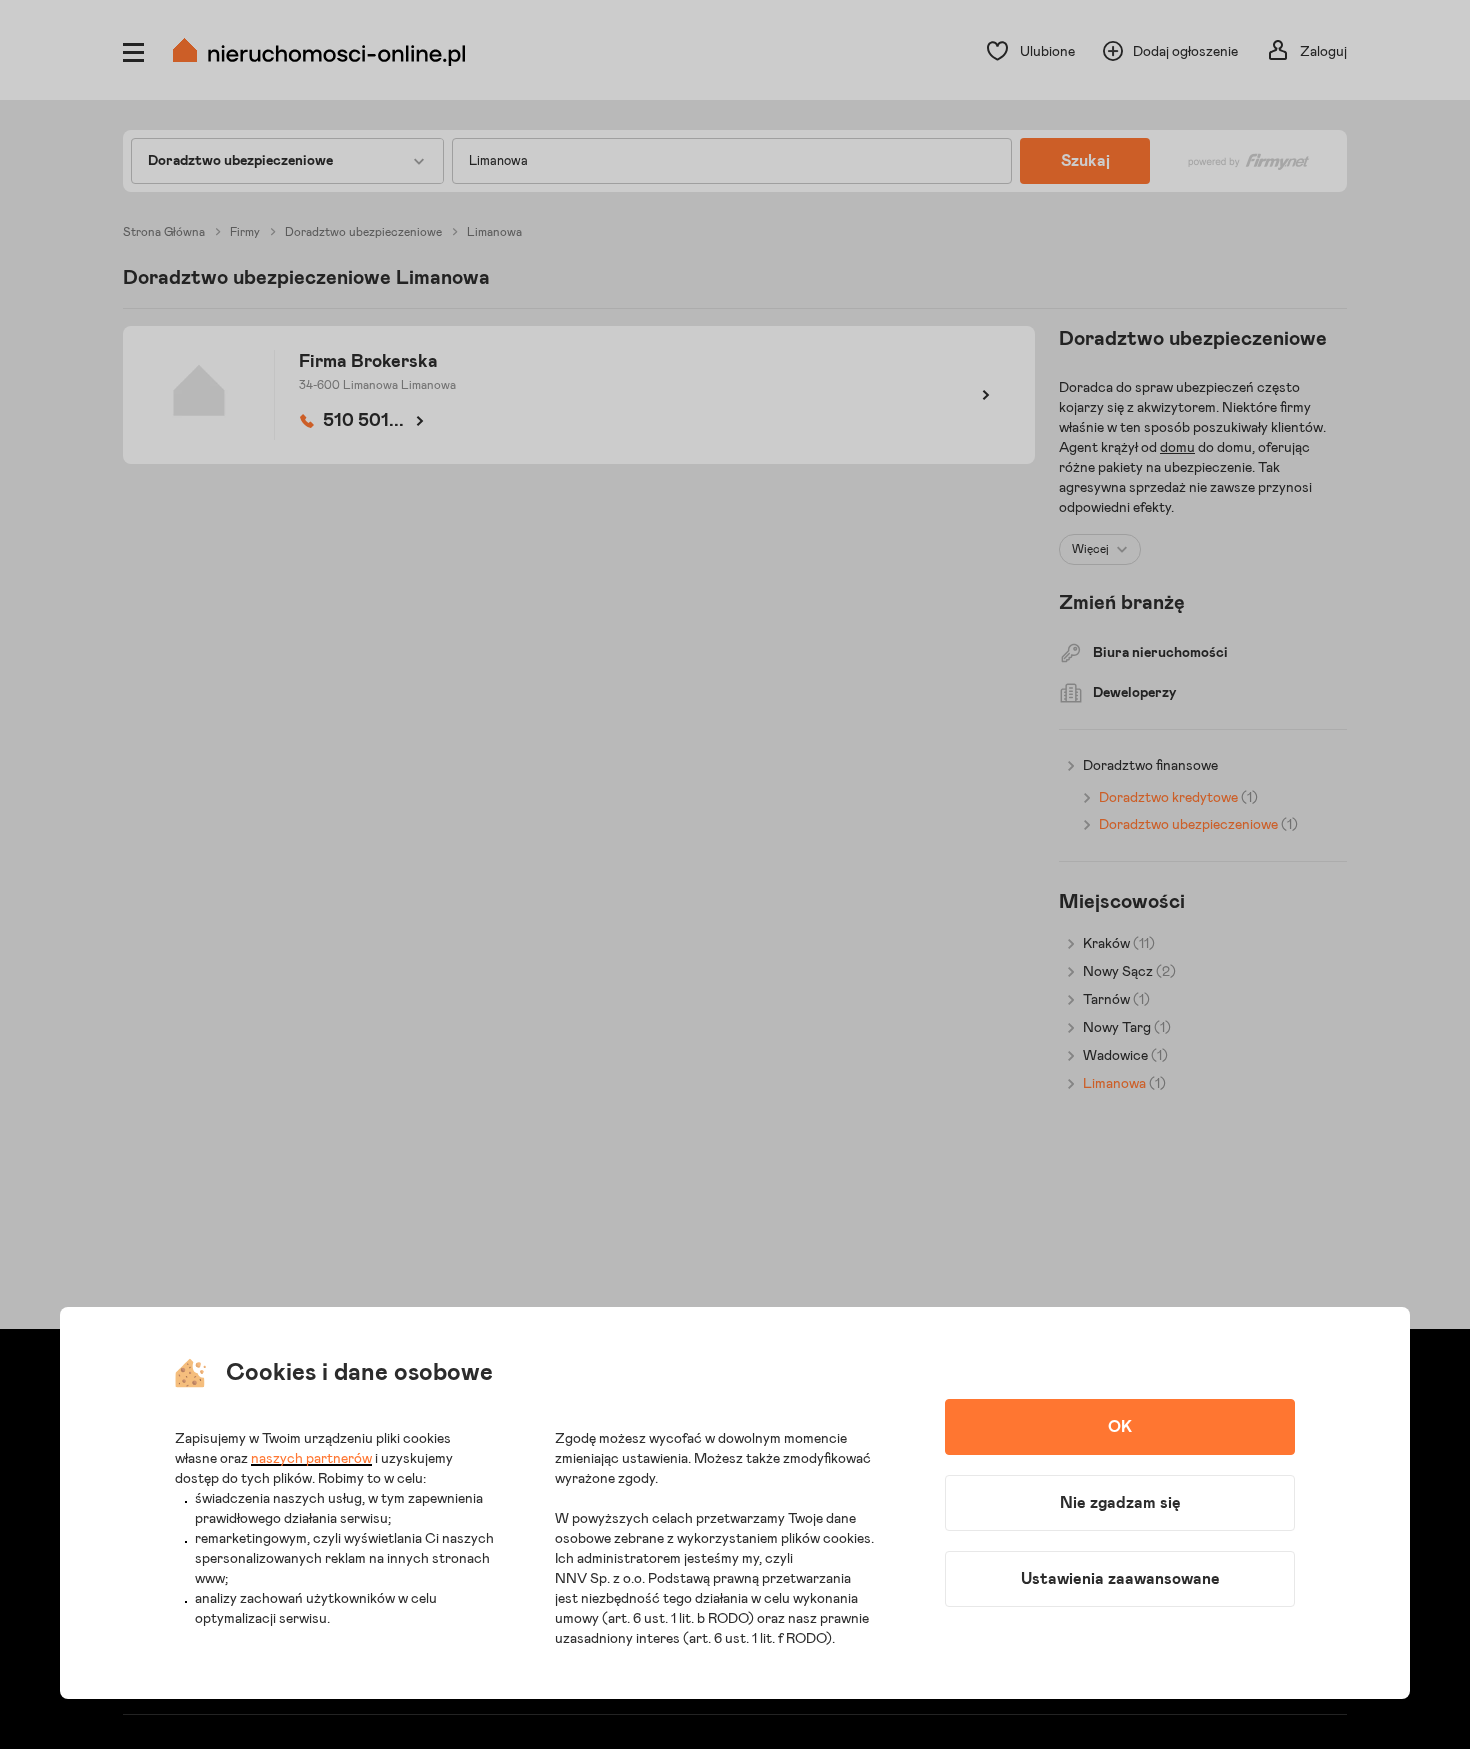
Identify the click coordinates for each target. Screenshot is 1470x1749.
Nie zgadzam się (1120, 1503)
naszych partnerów (311, 1459)
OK (1120, 1427)
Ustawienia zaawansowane (1120, 1579)
